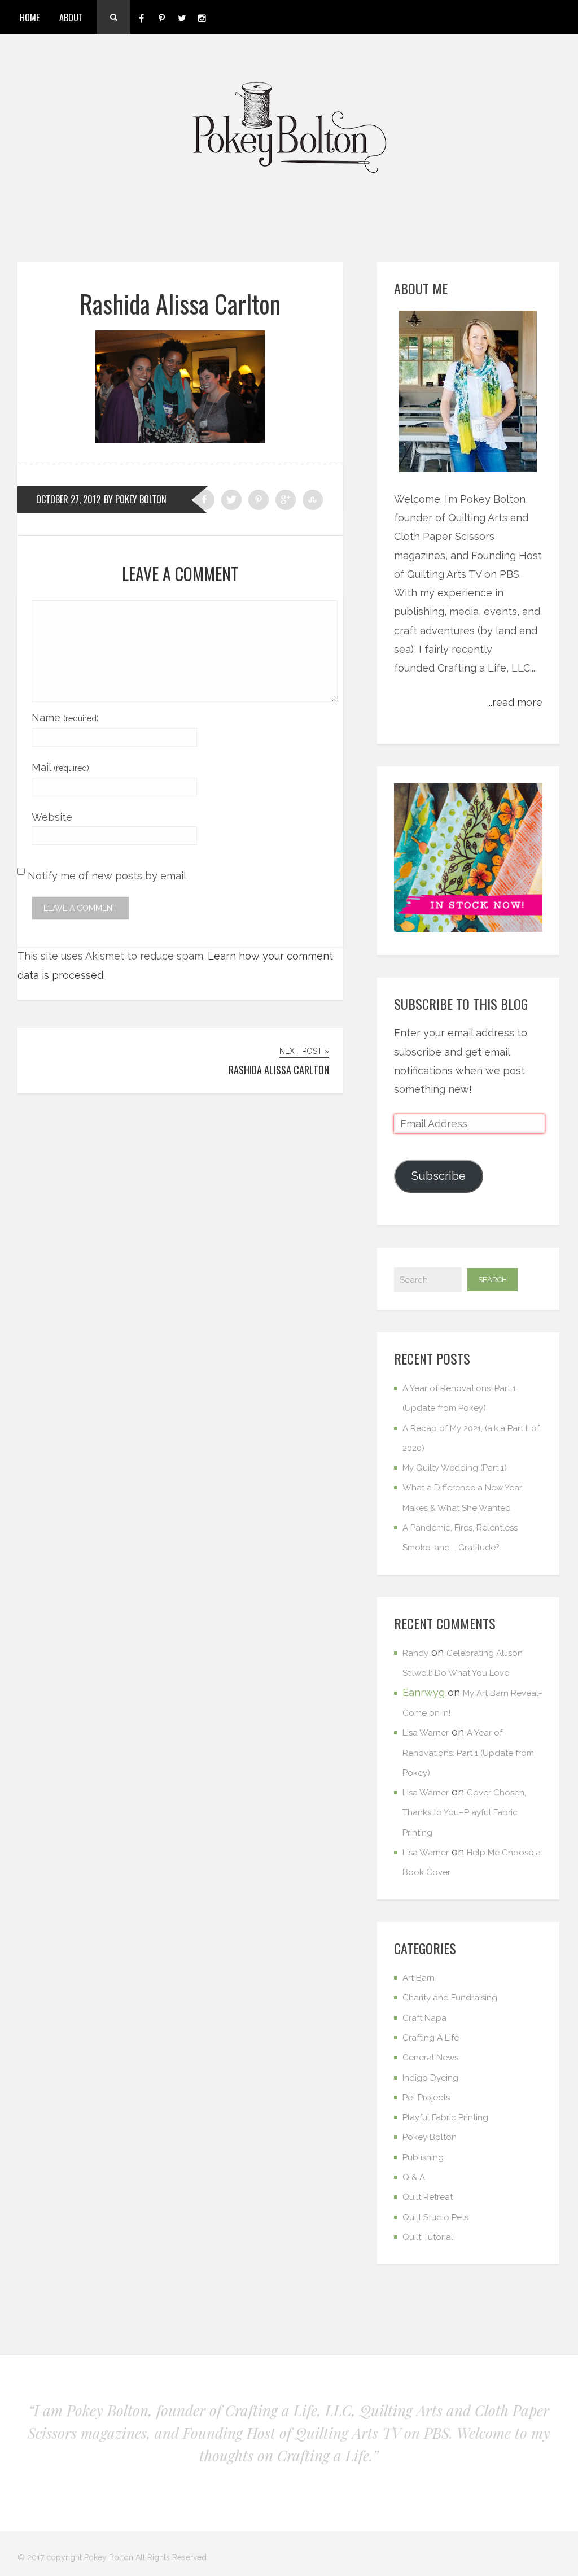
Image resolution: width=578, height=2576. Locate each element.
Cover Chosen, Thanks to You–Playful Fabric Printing (464, 1813)
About (71, 18)
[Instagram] (202, 17)
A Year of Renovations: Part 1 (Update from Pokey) (468, 1753)
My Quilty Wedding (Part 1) (455, 1468)
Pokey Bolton (430, 2137)
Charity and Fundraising (450, 1998)
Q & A (414, 2177)
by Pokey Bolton (135, 499)
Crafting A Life (431, 2038)
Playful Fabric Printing (445, 2117)
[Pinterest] (161, 17)
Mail (60, 767)
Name (65, 718)
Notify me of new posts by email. (108, 876)
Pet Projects (426, 2098)
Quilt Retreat (428, 2197)
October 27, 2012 (68, 499)
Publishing (423, 2157)
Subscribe (439, 1176)
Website (52, 817)
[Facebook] (141, 17)
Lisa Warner (426, 1733)
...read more (515, 702)
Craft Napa (424, 2018)
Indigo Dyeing (430, 2078)
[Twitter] (182, 17)
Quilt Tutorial (428, 2237)
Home (30, 18)
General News (430, 2058)
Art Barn (419, 1978)
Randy (415, 1653)
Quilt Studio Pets (435, 2217)
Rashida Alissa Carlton (180, 304)
